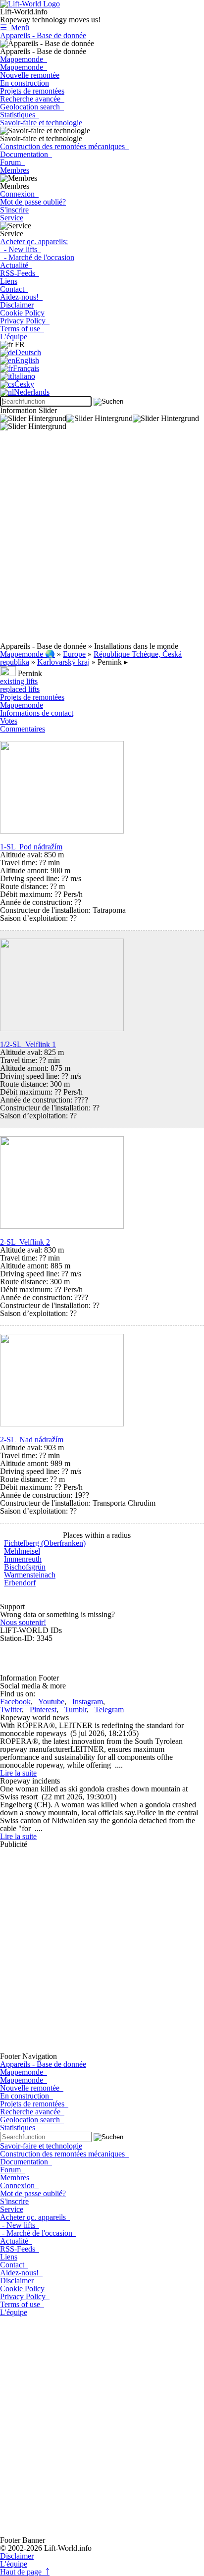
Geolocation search (32, 107)
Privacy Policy (25, 321)
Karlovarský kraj (63, 662)
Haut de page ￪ (25, 2572)
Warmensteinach (30, 1575)
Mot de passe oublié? (33, 202)
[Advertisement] (102, 540)
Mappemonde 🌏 (27, 654)
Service (12, 218)
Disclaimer (17, 305)
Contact (14, 289)
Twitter (11, 1709)
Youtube (51, 1702)
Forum (12, 162)
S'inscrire (14, 210)
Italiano (24, 376)
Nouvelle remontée (30, 75)
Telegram (109, 1709)
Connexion (19, 194)
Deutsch (28, 352)
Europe (74, 654)
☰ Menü (15, 27)
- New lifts (21, 249)
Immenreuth (23, 1559)
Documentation (26, 154)
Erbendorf (20, 1583)
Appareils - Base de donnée (43, 35)
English (27, 360)
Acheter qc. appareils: (34, 241)
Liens (9, 281)
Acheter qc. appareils (35, 2217)
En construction (25, 83)
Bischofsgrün (25, 1567)
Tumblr (76, 1709)
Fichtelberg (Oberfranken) (45, 1543)
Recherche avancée (32, 99)
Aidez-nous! (21, 297)
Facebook (15, 1702)
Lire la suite (18, 1773)
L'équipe (14, 337)
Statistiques (20, 115)
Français (26, 368)
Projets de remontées (32, 91)
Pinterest (43, 1709)
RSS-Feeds (20, 273)
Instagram (88, 1702)
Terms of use (22, 329)
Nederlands (32, 392)
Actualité (16, 265)
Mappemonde (24, 59)
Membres (15, 170)
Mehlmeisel (22, 1551)
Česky (24, 384)
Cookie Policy (22, 313)
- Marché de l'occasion (37, 257)
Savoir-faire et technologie (41, 123)
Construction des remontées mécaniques (64, 146)
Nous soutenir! (23, 1622)
